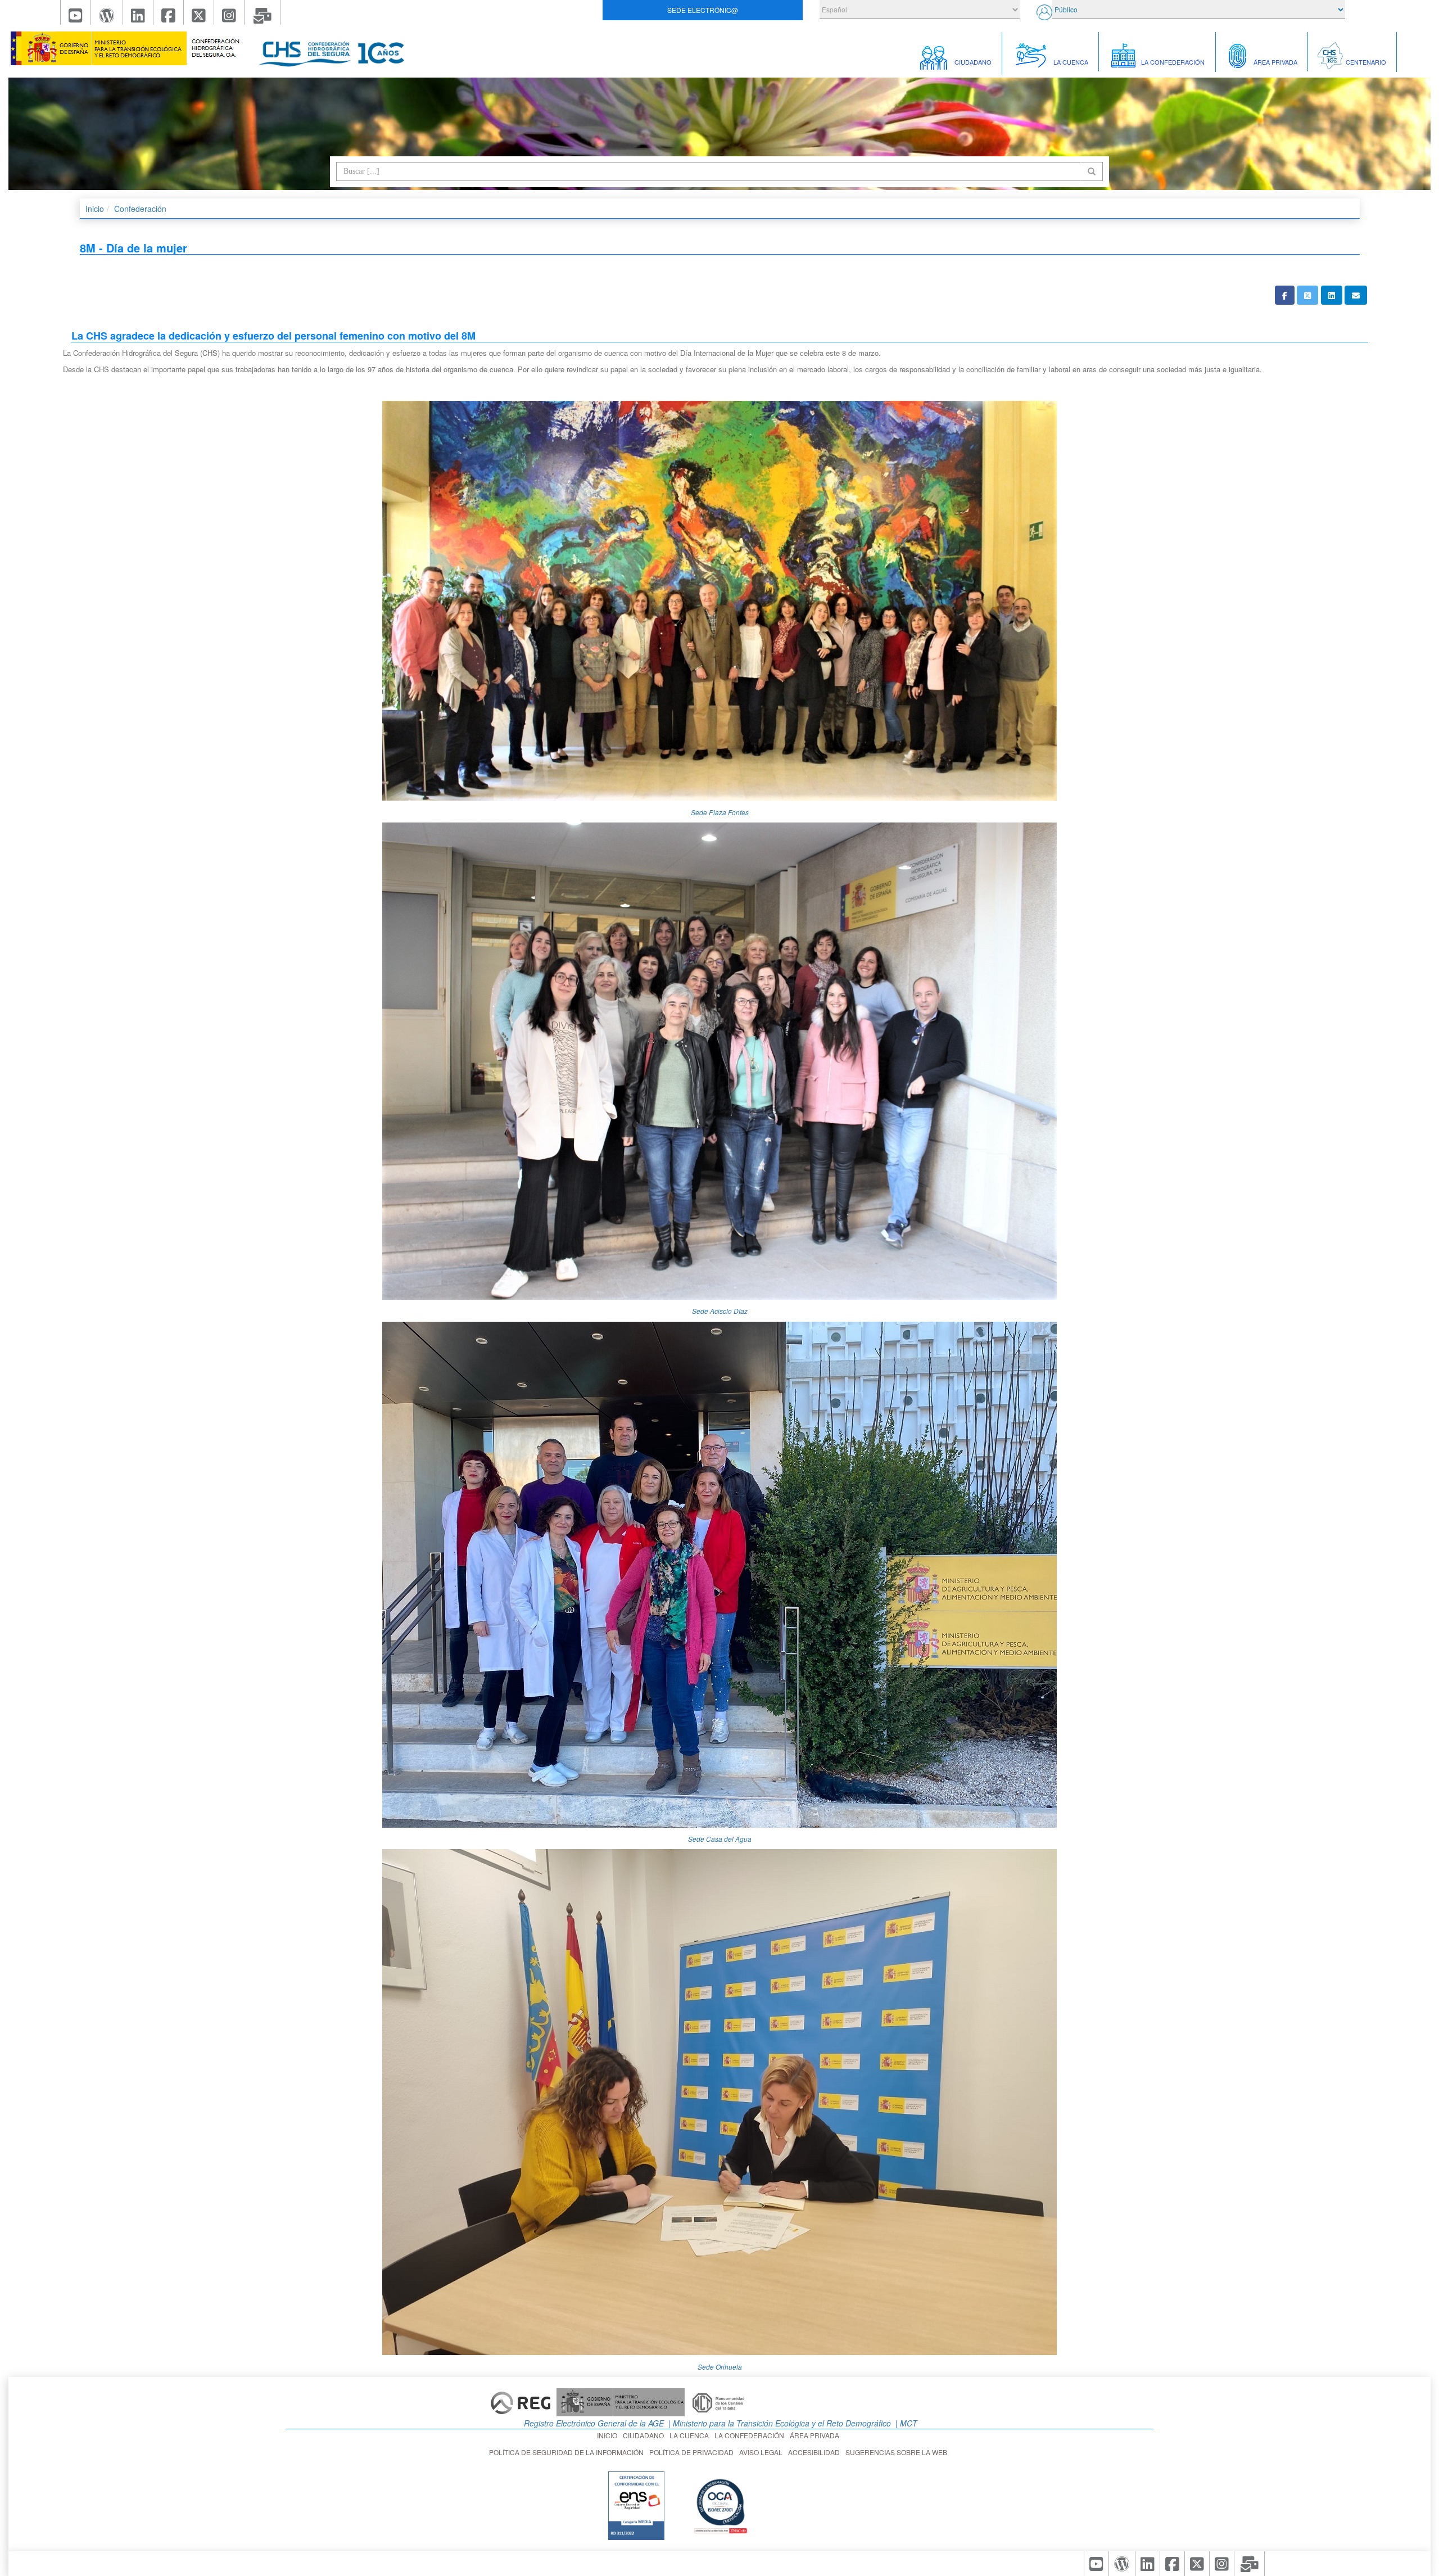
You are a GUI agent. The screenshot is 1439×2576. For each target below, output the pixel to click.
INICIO (609, 2435)
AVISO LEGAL (763, 2452)
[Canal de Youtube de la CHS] (76, 12)
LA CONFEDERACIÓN (751, 2435)
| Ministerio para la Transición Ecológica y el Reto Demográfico (779, 2423)
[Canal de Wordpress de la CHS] (107, 12)
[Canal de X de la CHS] (199, 12)
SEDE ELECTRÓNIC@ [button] (703, 10)
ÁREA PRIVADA (816, 2435)
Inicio (95, 209)
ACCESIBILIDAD (816, 2452)
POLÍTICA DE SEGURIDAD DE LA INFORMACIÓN (568, 2452)
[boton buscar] (1092, 171)
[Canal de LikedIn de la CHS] (138, 12)
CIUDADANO (645, 2435)
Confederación (140, 209)
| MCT (905, 2423)
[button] (1285, 295)
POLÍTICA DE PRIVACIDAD (693, 2452)
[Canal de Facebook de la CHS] (169, 12)
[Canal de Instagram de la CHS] (229, 12)
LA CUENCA (691, 2435)
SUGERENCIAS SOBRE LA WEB (898, 2452)
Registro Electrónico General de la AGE (593, 2423)
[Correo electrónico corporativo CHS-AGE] (263, 12)
